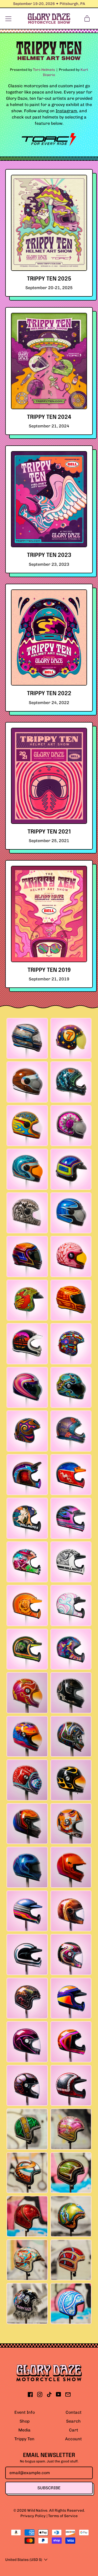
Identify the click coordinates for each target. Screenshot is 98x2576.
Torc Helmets (44, 70)
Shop (25, 2421)
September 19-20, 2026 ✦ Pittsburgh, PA (49, 4)
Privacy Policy (33, 2516)
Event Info (25, 2412)
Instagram (66, 111)
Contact (74, 2412)
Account (73, 2439)
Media (24, 2430)
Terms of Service (63, 2516)
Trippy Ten (24, 2439)
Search (73, 2421)
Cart (74, 2430)
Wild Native (37, 2510)
